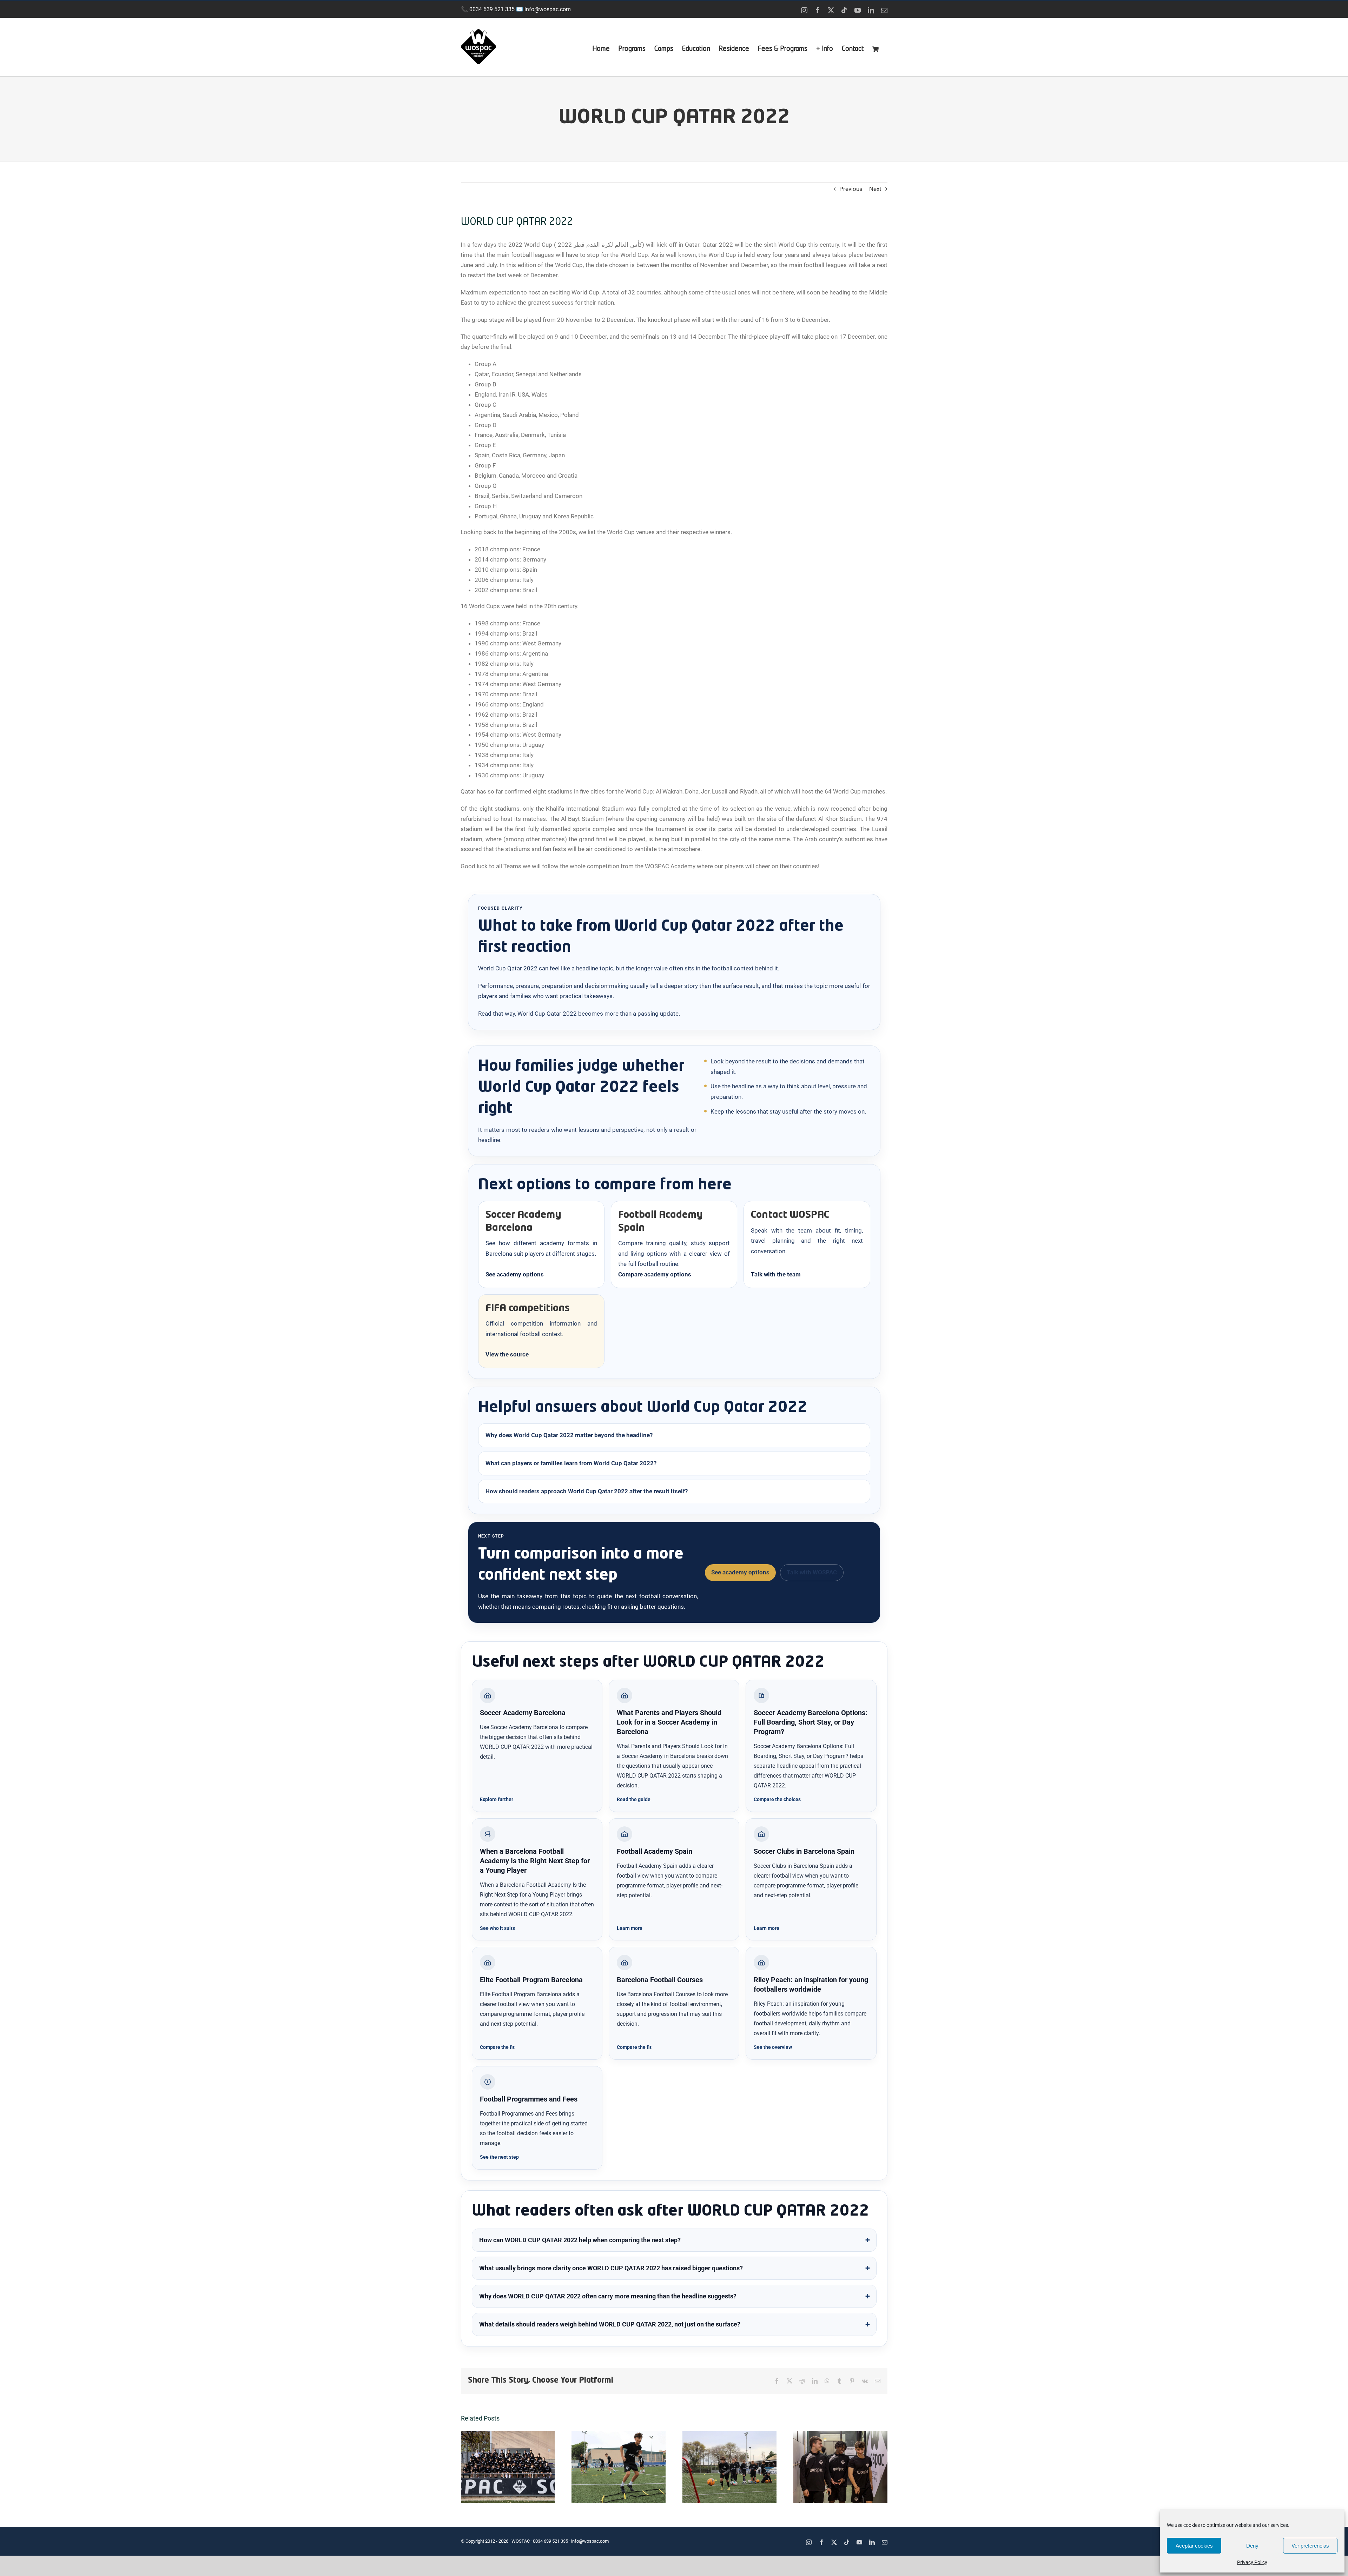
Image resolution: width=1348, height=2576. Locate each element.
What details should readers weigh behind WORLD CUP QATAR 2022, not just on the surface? (610, 2324)
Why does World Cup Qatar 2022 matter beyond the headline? (569, 1435)
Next (875, 189)
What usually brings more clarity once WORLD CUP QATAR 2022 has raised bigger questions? (611, 2268)
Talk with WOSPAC (812, 1572)
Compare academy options (655, 1274)
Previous (851, 189)
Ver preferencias (1310, 2546)
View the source (507, 1354)
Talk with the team (776, 1274)
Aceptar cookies (1194, 2546)
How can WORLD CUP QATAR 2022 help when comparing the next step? (580, 2240)
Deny (1252, 2546)
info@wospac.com (548, 9)
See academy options (515, 1274)
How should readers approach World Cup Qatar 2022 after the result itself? (587, 1491)
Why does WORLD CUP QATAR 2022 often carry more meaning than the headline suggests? (608, 2296)
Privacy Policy (1252, 2562)
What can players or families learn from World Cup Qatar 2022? (571, 1463)
